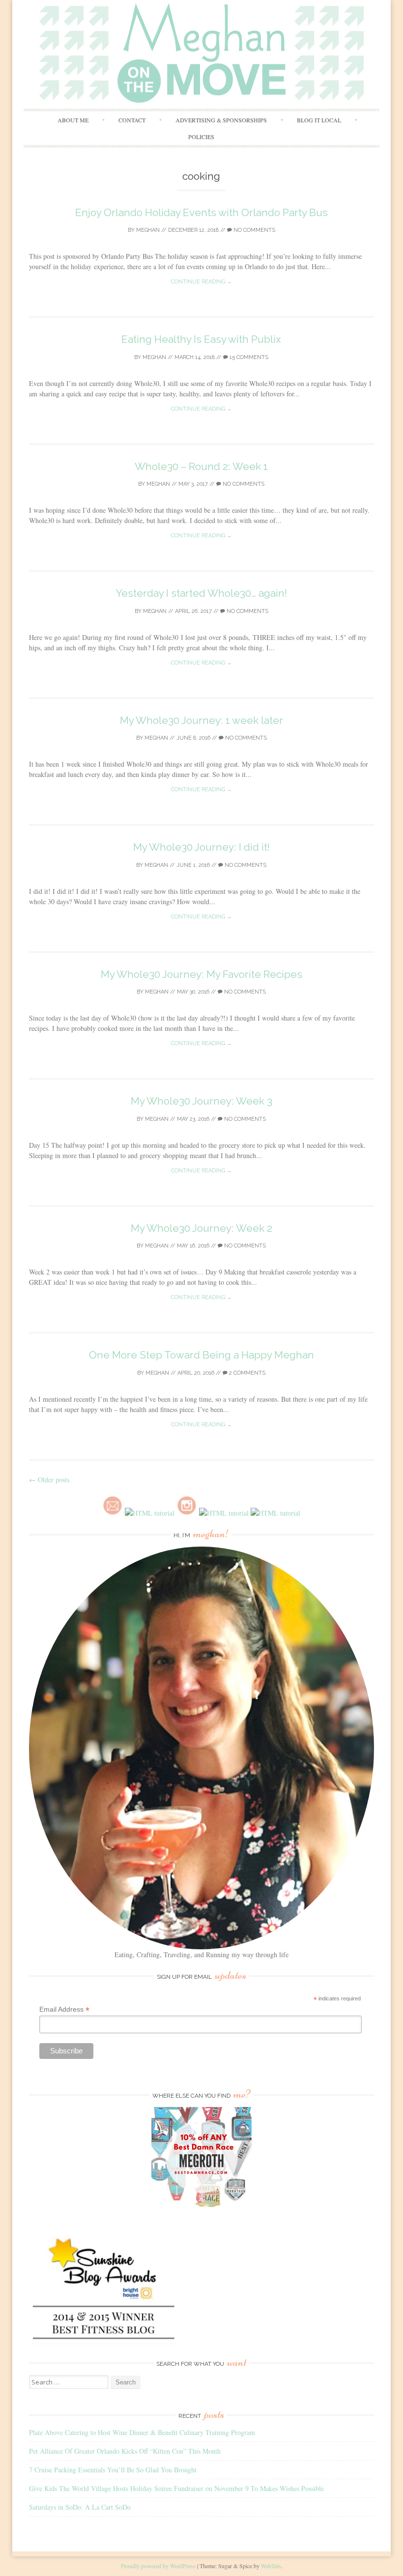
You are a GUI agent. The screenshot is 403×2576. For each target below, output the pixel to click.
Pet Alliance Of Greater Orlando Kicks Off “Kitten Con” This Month (125, 2451)
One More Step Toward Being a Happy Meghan (201, 1355)
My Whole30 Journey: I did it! (201, 847)
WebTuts (271, 2566)
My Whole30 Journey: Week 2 (201, 1228)
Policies (201, 137)
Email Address (64, 2009)
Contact (132, 120)
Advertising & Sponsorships (221, 120)
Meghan (148, 230)
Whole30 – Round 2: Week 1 (201, 466)
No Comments (254, 230)
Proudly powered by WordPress (158, 2566)
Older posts (49, 1480)
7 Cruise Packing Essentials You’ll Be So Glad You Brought (113, 2470)
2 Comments (246, 1373)
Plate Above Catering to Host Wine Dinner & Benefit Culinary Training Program (142, 2432)
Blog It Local (319, 120)
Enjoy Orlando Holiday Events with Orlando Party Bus (201, 212)
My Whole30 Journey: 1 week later (201, 720)
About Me (73, 120)
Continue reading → (201, 282)
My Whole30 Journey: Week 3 (201, 1101)
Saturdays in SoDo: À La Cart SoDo (80, 2507)
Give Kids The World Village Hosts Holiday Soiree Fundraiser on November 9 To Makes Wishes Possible (176, 2488)
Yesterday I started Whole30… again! (201, 593)
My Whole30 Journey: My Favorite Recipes (201, 974)
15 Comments (248, 357)
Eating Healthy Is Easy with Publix (201, 339)
